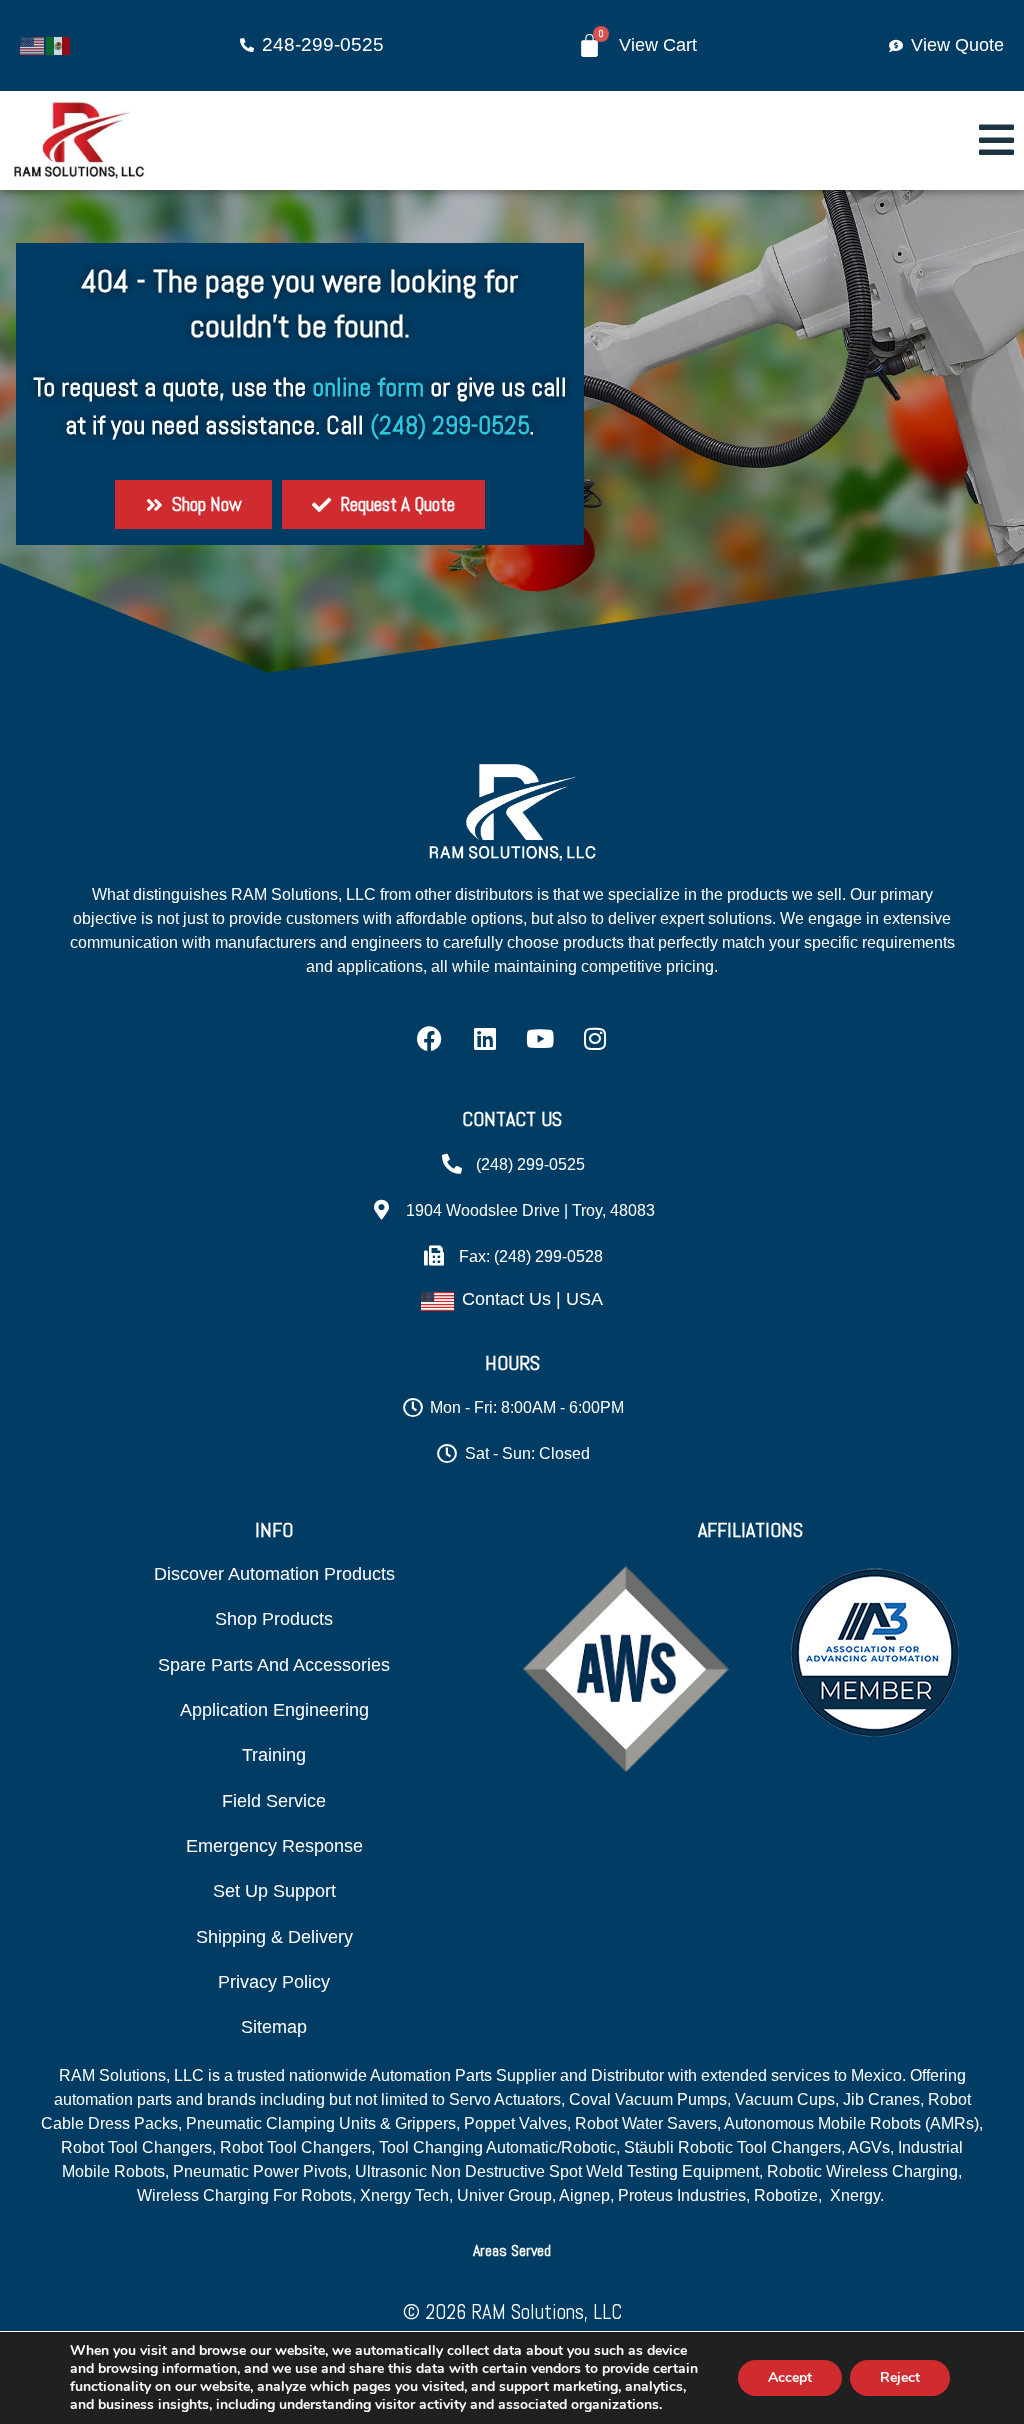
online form (368, 387)
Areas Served (512, 2250)
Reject (900, 2377)
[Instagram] (595, 1038)
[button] (512, 2250)
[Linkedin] (485, 1038)
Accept (790, 2377)
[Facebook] (430, 1038)
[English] (33, 44)
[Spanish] (59, 44)
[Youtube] (540, 1038)
